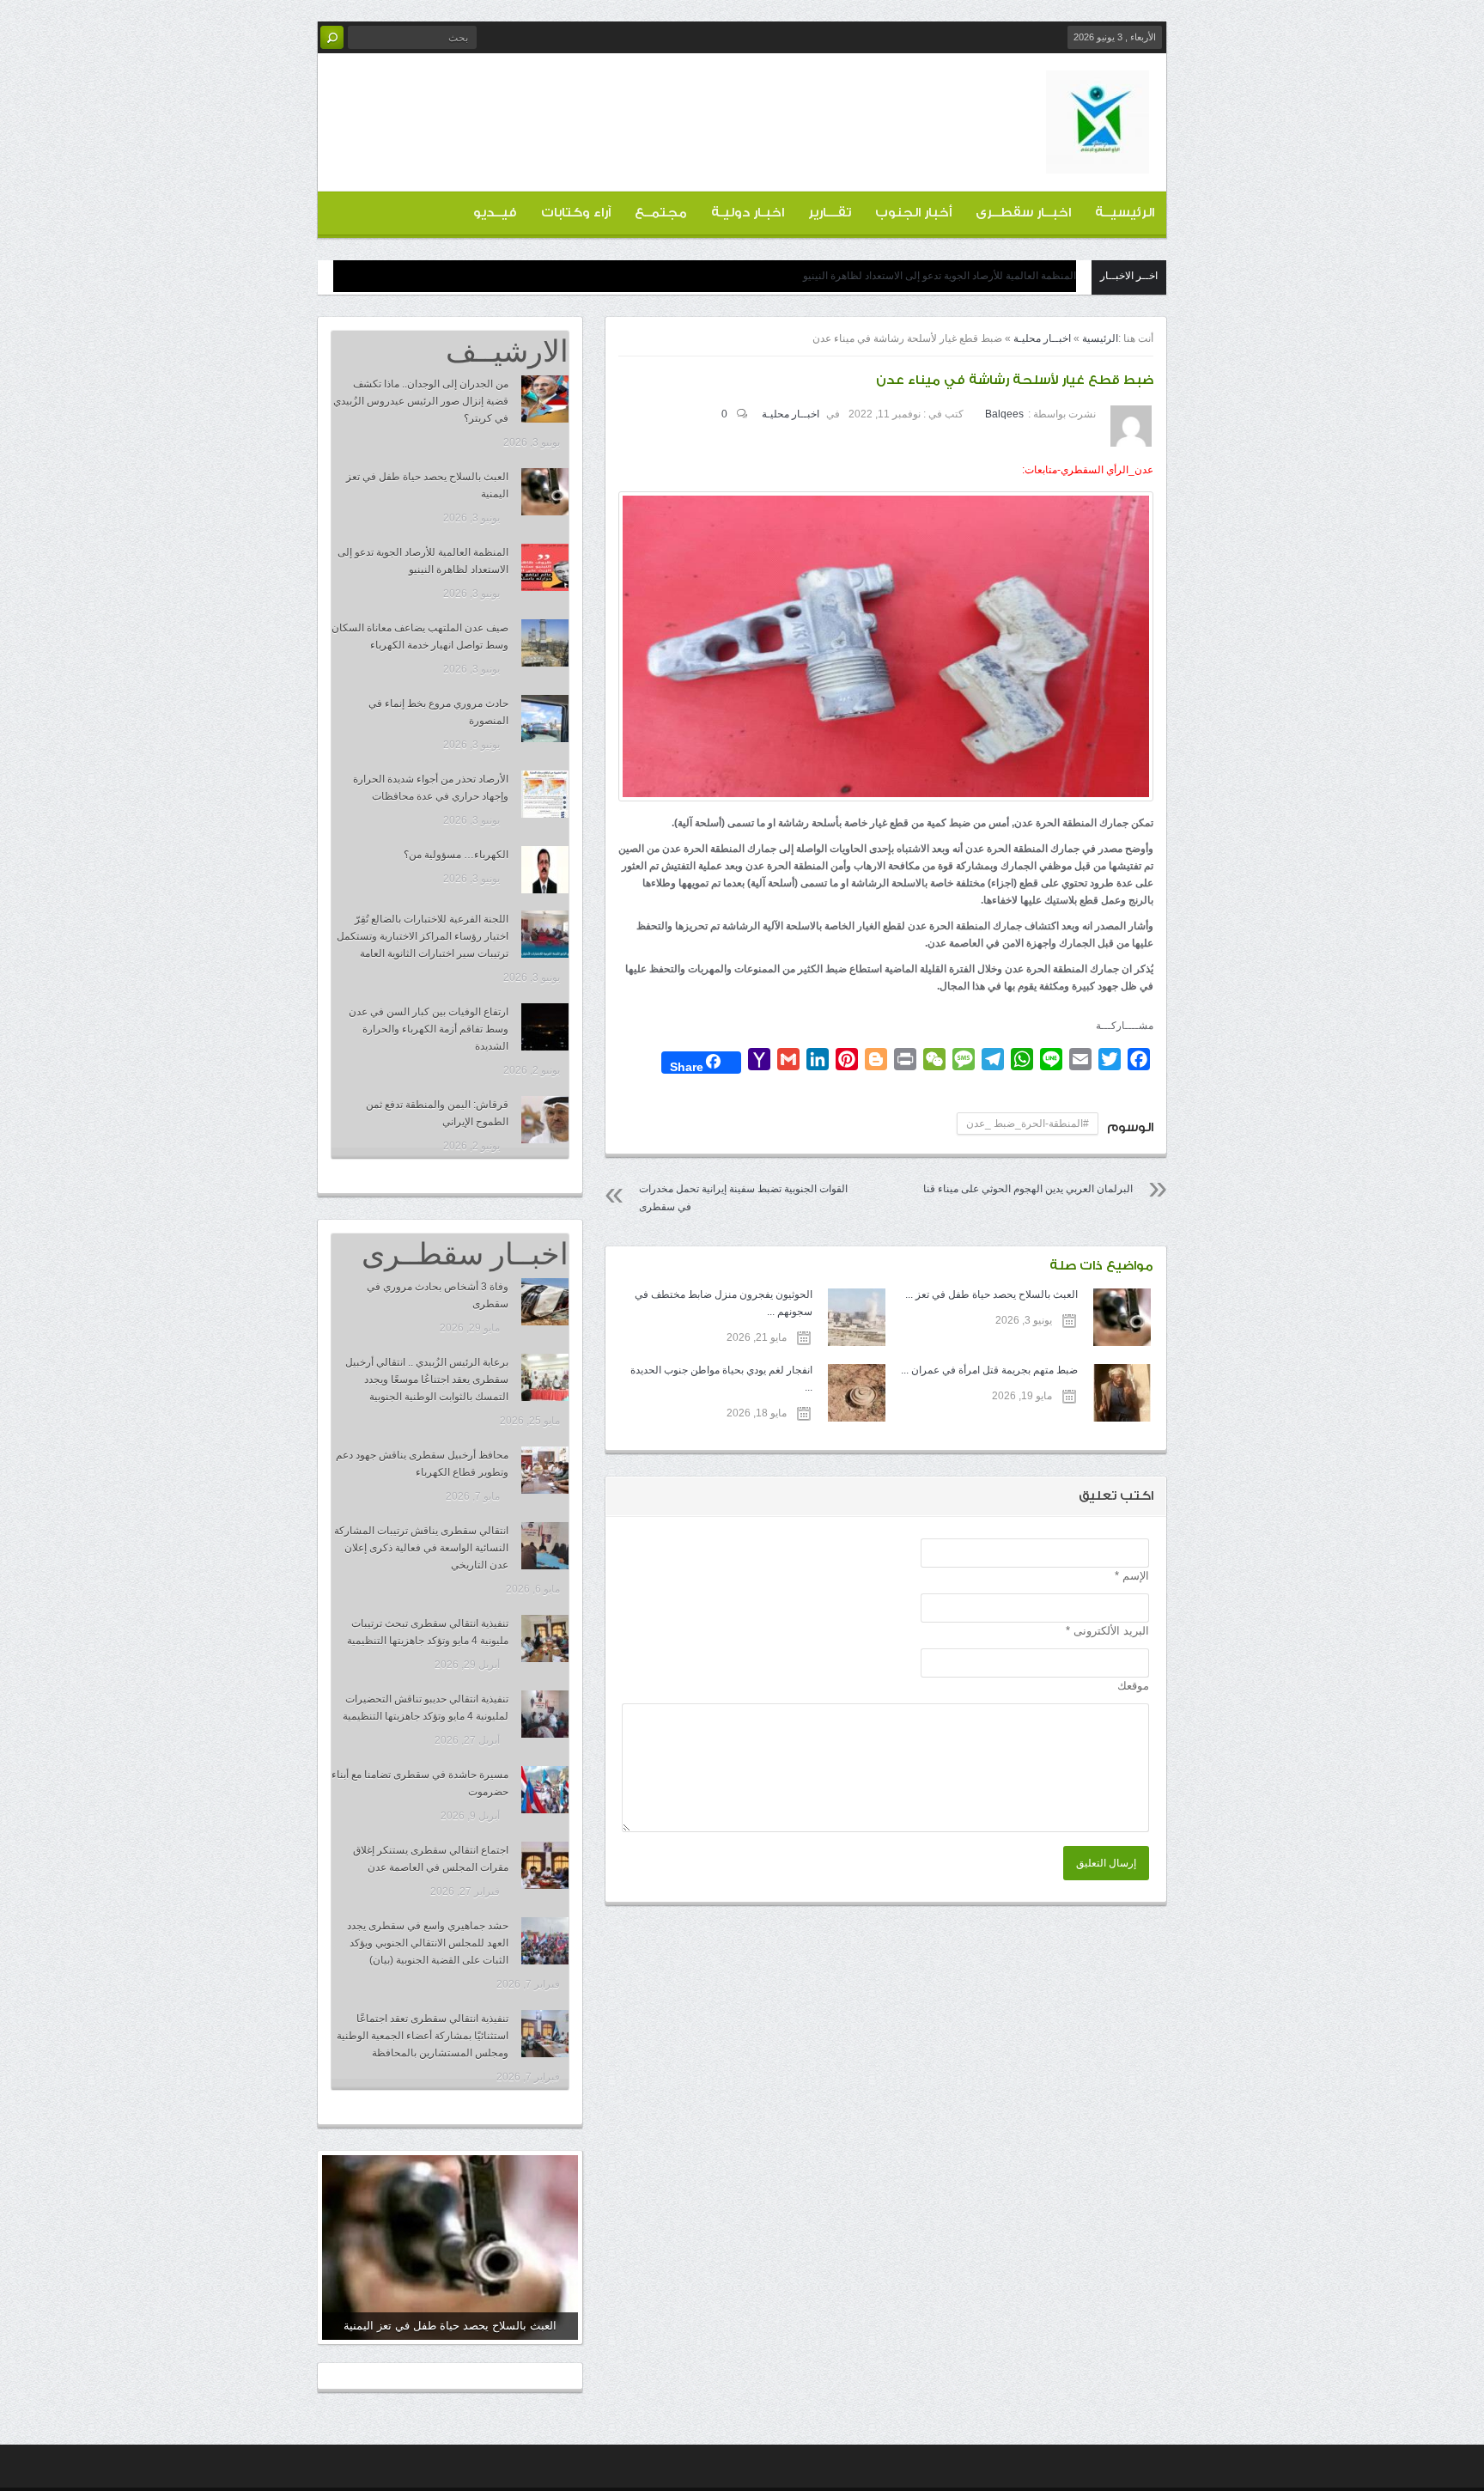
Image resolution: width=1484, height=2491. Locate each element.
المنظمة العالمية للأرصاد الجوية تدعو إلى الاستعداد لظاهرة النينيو (940, 276)
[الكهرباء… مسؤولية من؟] (545, 870)
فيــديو (495, 213)
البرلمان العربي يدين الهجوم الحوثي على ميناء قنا (1028, 1189)
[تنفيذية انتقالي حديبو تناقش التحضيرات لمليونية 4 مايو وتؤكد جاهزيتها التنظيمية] (545, 1714)
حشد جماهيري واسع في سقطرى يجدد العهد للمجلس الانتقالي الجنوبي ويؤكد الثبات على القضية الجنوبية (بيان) (428, 1943)
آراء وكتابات (576, 213)
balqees (1004, 414)
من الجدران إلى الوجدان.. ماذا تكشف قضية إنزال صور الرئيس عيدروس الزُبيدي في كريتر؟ (421, 401)
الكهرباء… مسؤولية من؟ (456, 855)
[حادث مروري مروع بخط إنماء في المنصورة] (545, 719)
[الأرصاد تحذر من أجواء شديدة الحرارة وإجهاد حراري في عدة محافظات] (545, 794)
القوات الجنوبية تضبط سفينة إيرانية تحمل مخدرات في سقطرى (743, 1198)
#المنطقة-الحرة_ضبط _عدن (1028, 1124)
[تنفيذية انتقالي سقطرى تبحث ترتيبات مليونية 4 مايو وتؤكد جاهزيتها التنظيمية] (545, 1638)
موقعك (1133, 1686)
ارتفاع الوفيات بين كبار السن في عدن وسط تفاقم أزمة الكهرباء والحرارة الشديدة (429, 1029)
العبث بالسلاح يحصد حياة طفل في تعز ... (991, 1294)
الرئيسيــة (1125, 213)
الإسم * (1132, 1576)
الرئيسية (1100, 338)
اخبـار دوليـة (748, 213)
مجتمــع (661, 213)
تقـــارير (830, 213)
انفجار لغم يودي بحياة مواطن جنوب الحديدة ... (721, 1379)
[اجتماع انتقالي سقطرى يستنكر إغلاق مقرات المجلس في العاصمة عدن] (545, 1865)
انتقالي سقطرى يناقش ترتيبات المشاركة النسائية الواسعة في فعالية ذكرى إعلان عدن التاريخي (421, 1548)
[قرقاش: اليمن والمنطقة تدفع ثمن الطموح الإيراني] (545, 1120)
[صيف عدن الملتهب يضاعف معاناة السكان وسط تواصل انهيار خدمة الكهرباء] (545, 643)
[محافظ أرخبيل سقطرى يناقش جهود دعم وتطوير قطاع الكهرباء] (545, 1470)
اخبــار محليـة (1042, 338)
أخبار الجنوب (913, 213)
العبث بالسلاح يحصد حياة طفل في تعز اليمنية (450, 2326)
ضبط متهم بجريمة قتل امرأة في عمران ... (989, 1370)
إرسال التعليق (1106, 1863)
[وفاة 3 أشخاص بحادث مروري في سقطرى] (545, 1302)
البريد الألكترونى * (1107, 1631)
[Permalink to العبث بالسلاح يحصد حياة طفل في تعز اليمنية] (450, 2247)
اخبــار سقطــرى (1023, 213)
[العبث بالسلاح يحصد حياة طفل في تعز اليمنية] (545, 492)
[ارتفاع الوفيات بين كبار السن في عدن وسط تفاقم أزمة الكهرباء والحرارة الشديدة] (545, 1027)
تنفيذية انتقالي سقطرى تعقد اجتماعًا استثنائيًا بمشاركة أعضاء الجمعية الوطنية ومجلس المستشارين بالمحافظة (423, 2036)
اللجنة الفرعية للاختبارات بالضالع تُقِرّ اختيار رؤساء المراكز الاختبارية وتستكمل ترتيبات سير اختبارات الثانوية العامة (423, 936)
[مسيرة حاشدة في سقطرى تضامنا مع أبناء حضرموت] (545, 1790)
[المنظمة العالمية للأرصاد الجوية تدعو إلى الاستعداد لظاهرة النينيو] (545, 567)
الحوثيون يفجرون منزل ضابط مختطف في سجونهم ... (723, 1303)
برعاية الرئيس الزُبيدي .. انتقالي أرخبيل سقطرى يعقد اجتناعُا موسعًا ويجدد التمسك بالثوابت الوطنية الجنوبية (427, 1379)
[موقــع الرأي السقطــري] (1098, 160)
